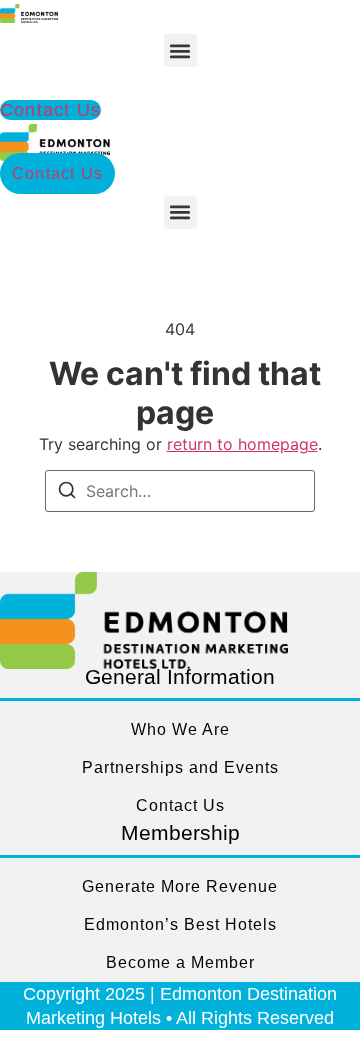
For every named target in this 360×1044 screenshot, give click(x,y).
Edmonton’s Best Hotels (180, 924)
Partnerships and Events (180, 767)
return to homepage (242, 444)
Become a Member (180, 962)
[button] (180, 50)
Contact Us (180, 805)
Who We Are (180, 729)
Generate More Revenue (180, 886)
